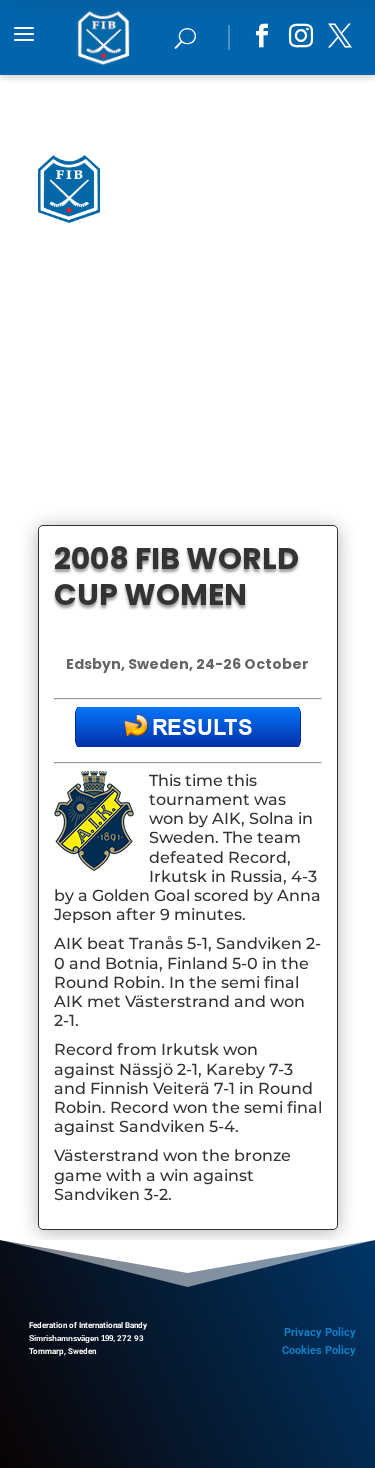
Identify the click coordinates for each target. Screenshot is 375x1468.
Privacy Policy (320, 1332)
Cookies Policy (319, 1350)
